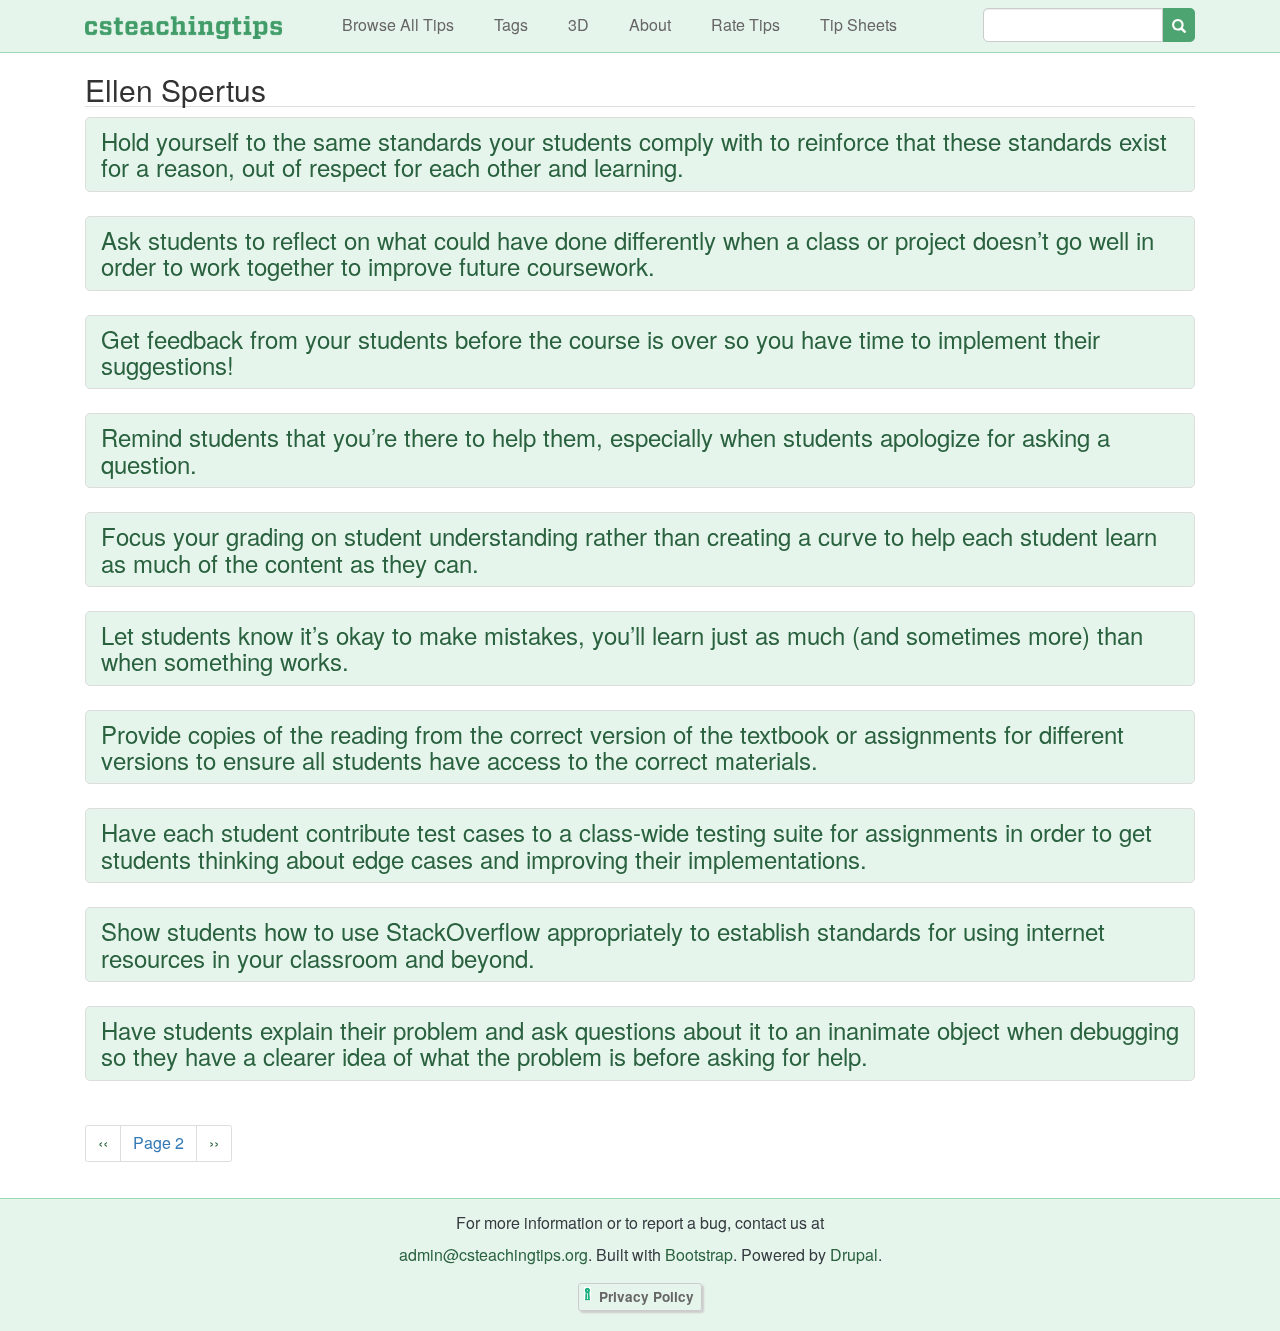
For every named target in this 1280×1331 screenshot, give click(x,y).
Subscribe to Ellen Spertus (90, 1193)
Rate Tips (745, 24)
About (650, 24)
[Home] (183, 26)
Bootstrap (699, 1254)
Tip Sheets (858, 24)
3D (578, 24)
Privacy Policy (646, 1297)
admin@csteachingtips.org (493, 1254)
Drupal (854, 1254)
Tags (511, 24)
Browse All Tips (398, 24)
